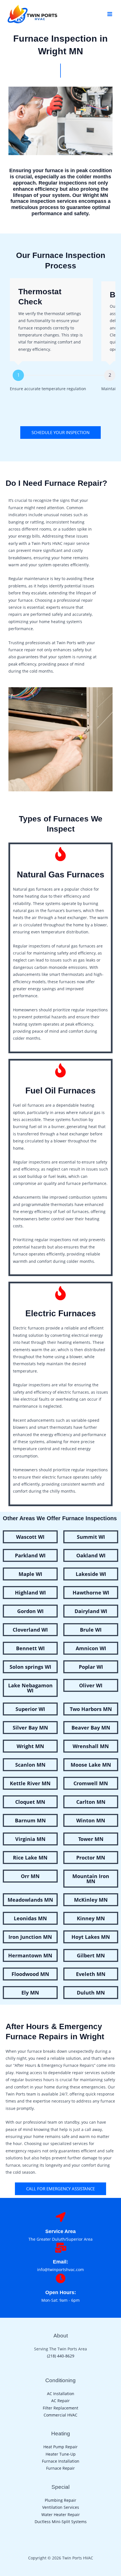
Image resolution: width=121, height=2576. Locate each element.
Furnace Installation (61, 2461)
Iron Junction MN (30, 1937)
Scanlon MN (30, 1765)
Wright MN (30, 1746)
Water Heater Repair (61, 2515)
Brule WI (91, 1630)
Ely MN (30, 1993)
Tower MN (91, 1839)
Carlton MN (91, 1802)
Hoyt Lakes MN (91, 1937)
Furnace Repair (60, 2468)
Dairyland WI (91, 1611)
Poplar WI (91, 1667)
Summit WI (91, 1537)
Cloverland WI (30, 1630)
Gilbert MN (91, 1955)
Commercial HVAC (60, 2415)
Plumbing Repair (60, 2500)
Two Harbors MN (91, 1709)
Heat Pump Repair (60, 2447)
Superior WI (30, 1709)
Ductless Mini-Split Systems (61, 2522)
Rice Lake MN (30, 1858)
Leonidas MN (30, 1918)
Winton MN (91, 1820)
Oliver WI (91, 1685)
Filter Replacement (60, 2408)
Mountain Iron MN (91, 1879)
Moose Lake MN (91, 1765)
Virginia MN (30, 1839)
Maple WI (30, 1574)
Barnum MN (30, 1820)
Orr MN (30, 1876)
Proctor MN (91, 1858)
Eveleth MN (91, 1974)
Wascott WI (30, 1537)
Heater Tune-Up (61, 2454)
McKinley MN (91, 1900)
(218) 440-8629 (61, 2356)
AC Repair (60, 2401)
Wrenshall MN (91, 1746)
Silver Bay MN (30, 1728)
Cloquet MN (30, 1802)
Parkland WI (30, 1555)
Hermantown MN (30, 1955)
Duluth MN (91, 1993)
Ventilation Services (61, 2507)
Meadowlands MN (30, 1900)
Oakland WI (91, 1555)
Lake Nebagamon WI (30, 1688)
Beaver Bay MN (91, 1728)
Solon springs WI (30, 1667)
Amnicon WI (91, 1648)
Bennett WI (30, 1648)
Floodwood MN (30, 1974)
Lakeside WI (91, 1574)
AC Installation (61, 2394)
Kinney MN (91, 1918)
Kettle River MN (30, 1783)
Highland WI (30, 1593)
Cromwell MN (91, 1783)
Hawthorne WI (91, 1593)
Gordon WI (30, 1611)
